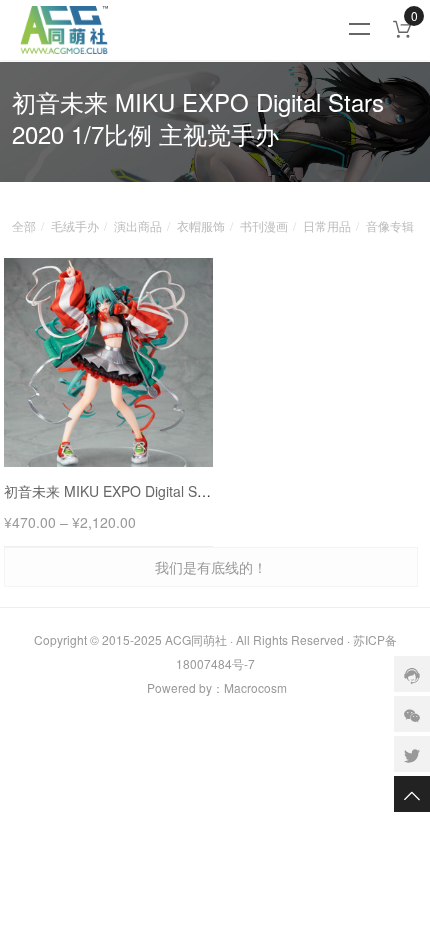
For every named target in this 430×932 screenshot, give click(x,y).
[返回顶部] (412, 794)
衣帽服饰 (201, 225)
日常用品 (327, 225)
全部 (24, 225)
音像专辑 (390, 225)
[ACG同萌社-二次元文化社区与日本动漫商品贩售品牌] (189, 30)
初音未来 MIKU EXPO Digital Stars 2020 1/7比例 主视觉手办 (193, 491)
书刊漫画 (264, 225)
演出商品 (138, 225)
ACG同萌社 (196, 639)
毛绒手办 (75, 225)
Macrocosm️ (255, 687)
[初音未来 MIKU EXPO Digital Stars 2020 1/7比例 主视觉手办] (108, 362)
